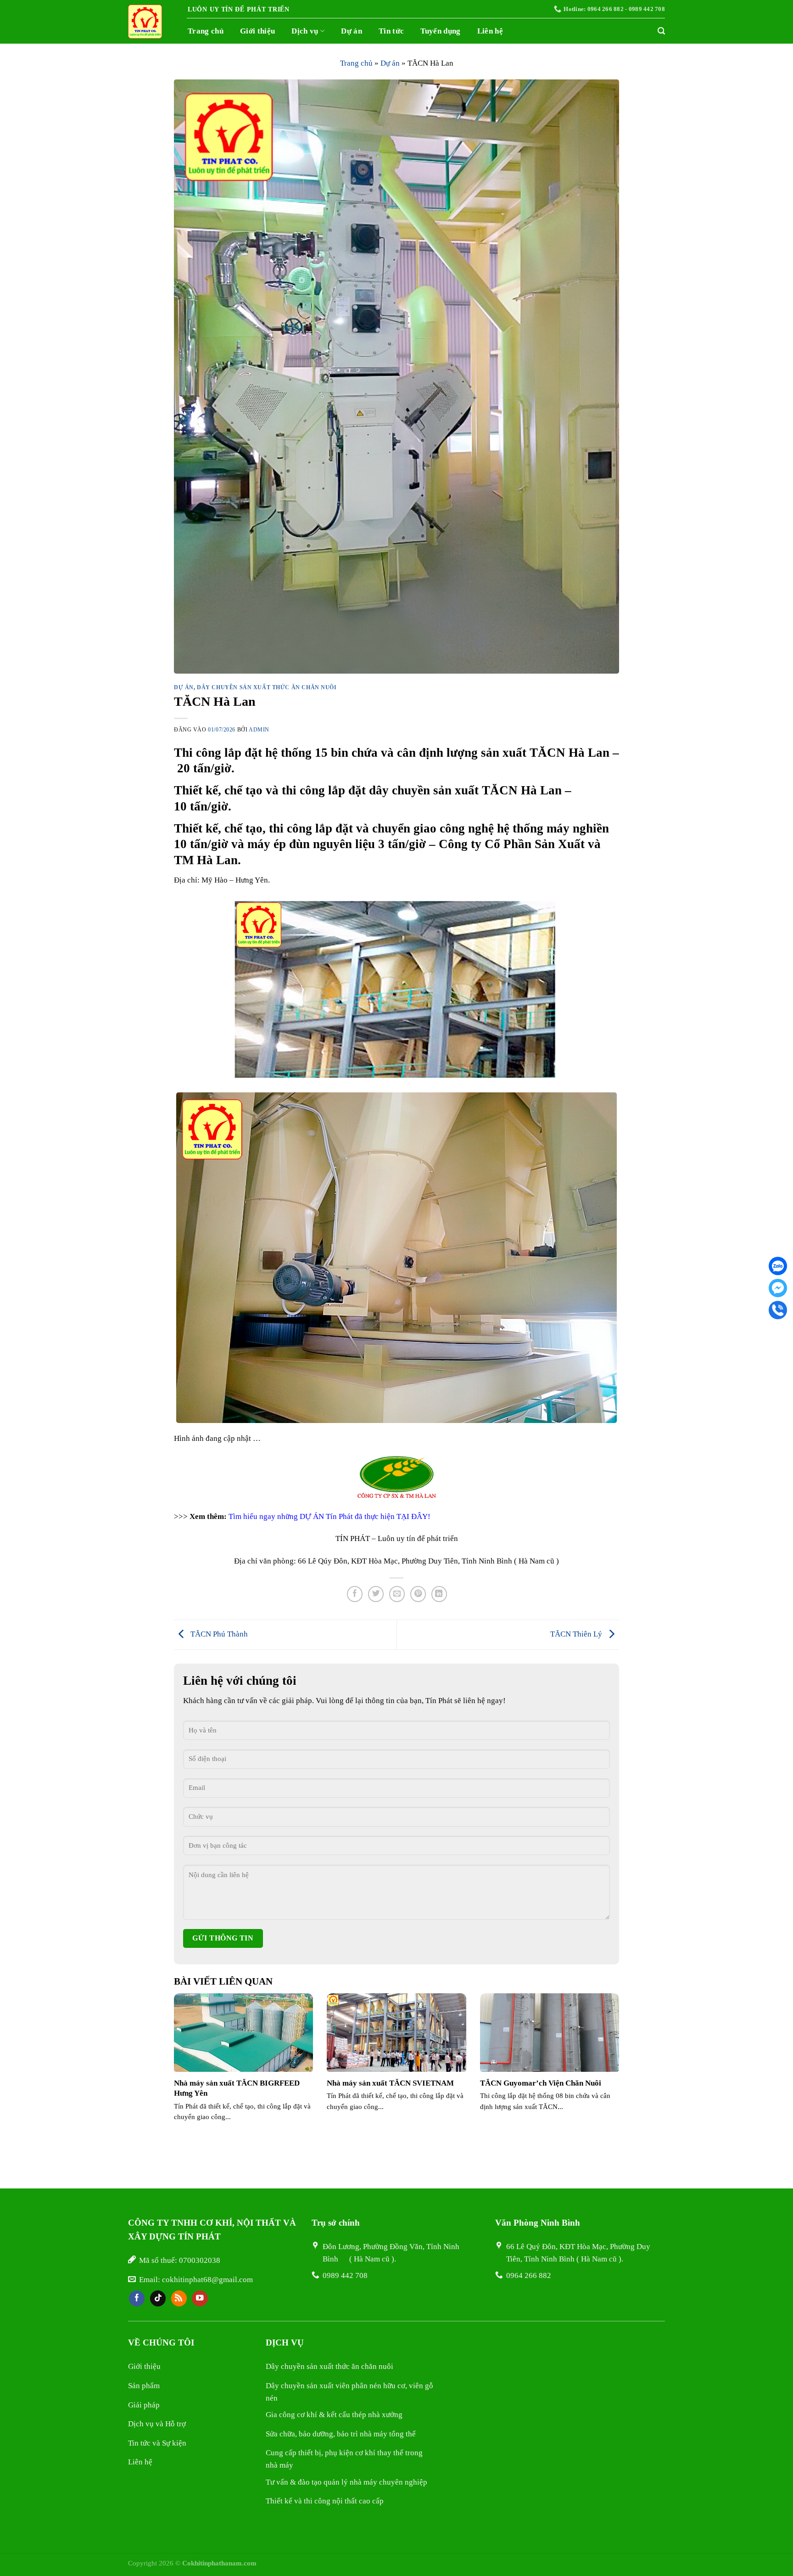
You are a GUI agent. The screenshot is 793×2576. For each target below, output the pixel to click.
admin (259, 730)
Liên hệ (490, 31)
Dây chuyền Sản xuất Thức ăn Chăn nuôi (267, 688)
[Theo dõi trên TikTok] (158, 2298)
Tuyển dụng (440, 31)
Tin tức (391, 31)
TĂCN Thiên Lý (577, 1634)
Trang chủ (206, 31)
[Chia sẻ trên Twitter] (376, 1594)
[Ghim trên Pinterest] (418, 1594)
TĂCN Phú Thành (218, 1634)
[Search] (661, 31)
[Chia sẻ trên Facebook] (355, 1594)
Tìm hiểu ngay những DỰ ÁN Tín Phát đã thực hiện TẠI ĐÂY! (329, 1516)
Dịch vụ (305, 31)
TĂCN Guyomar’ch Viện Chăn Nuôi (541, 2083)
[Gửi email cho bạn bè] (397, 1594)
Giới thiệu (257, 31)
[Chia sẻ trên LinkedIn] (439, 1594)
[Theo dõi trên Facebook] (137, 2298)
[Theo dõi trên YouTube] (200, 2298)
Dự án (352, 31)
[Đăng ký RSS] (179, 2298)
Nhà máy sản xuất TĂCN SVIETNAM (390, 2083)
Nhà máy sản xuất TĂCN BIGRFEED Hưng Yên (237, 2088)
